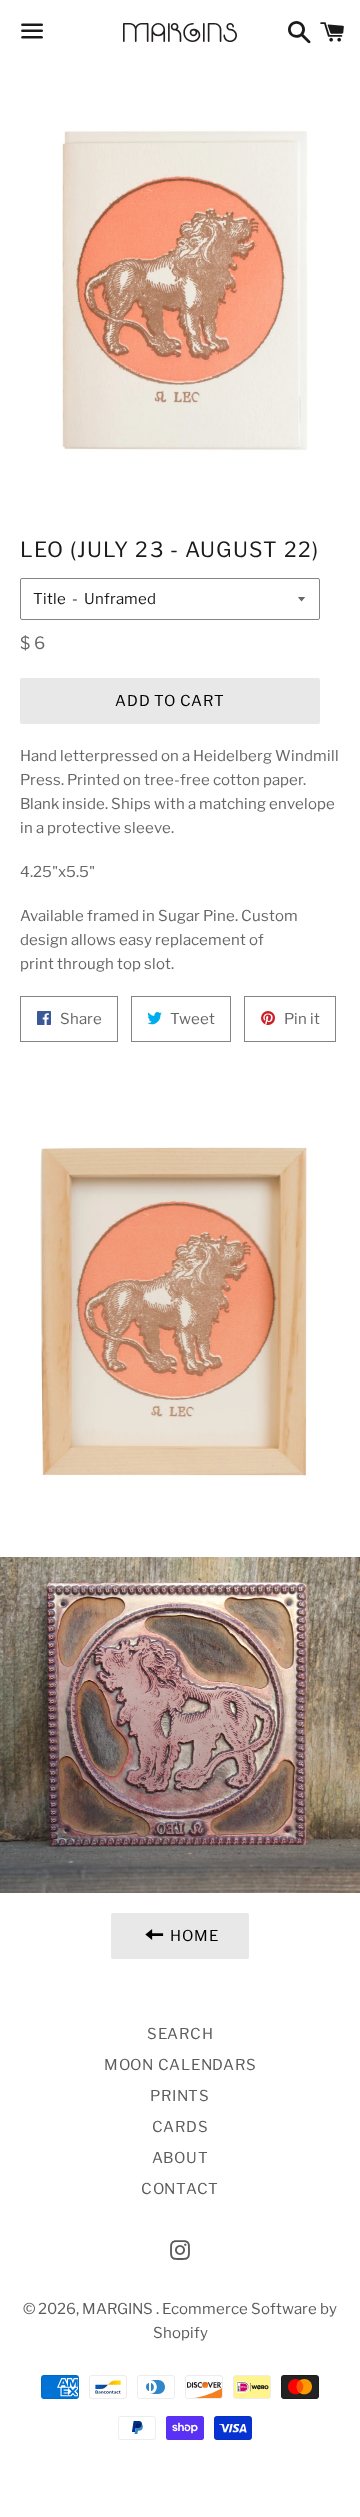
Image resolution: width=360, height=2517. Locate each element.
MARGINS (119, 2309)
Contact (180, 2189)
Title (49, 599)
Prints (180, 2096)
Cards (180, 2127)
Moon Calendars (180, 2065)
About (180, 2158)
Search (180, 2034)
